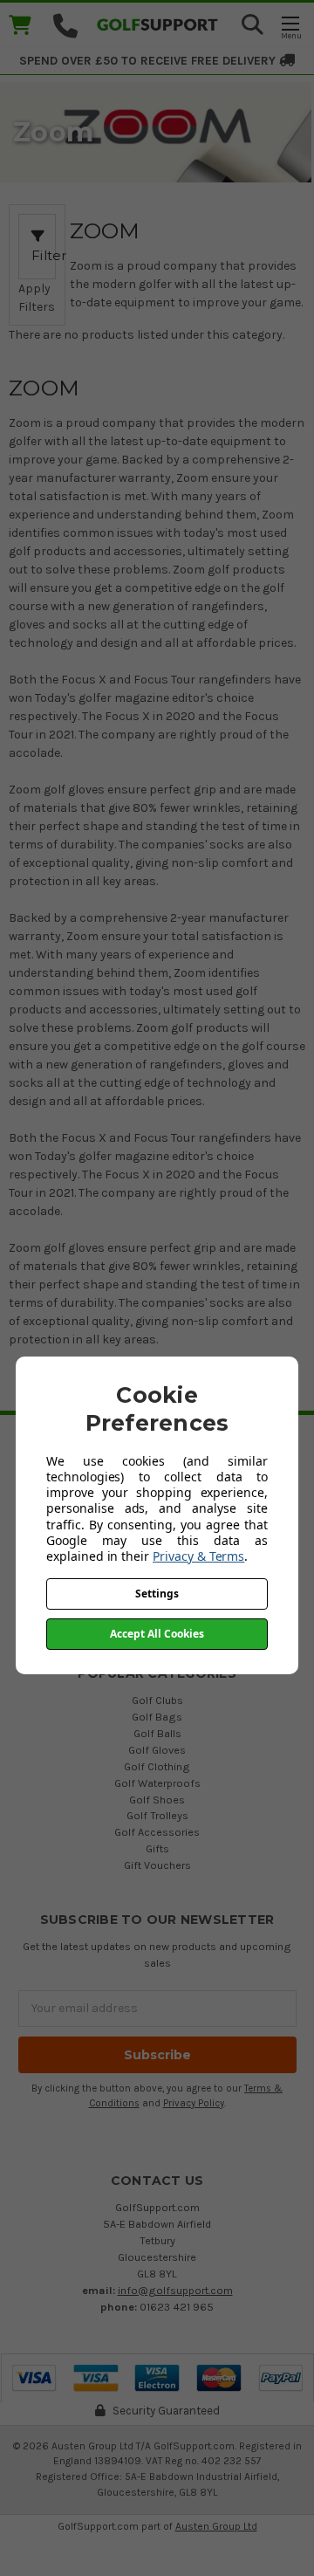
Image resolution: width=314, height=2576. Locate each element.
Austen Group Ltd (216, 2526)
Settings (157, 1594)
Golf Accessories (157, 1832)
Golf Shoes (157, 1800)
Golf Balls (157, 1733)
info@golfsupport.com (175, 2290)
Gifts (157, 1848)
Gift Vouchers (157, 1865)
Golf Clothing (157, 1766)
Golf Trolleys (157, 1815)
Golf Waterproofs (157, 1783)
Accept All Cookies (157, 1634)
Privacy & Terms (198, 1556)
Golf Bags (157, 1717)
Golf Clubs (157, 1700)
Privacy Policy (194, 2103)
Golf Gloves (157, 1750)
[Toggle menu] (290, 27)
